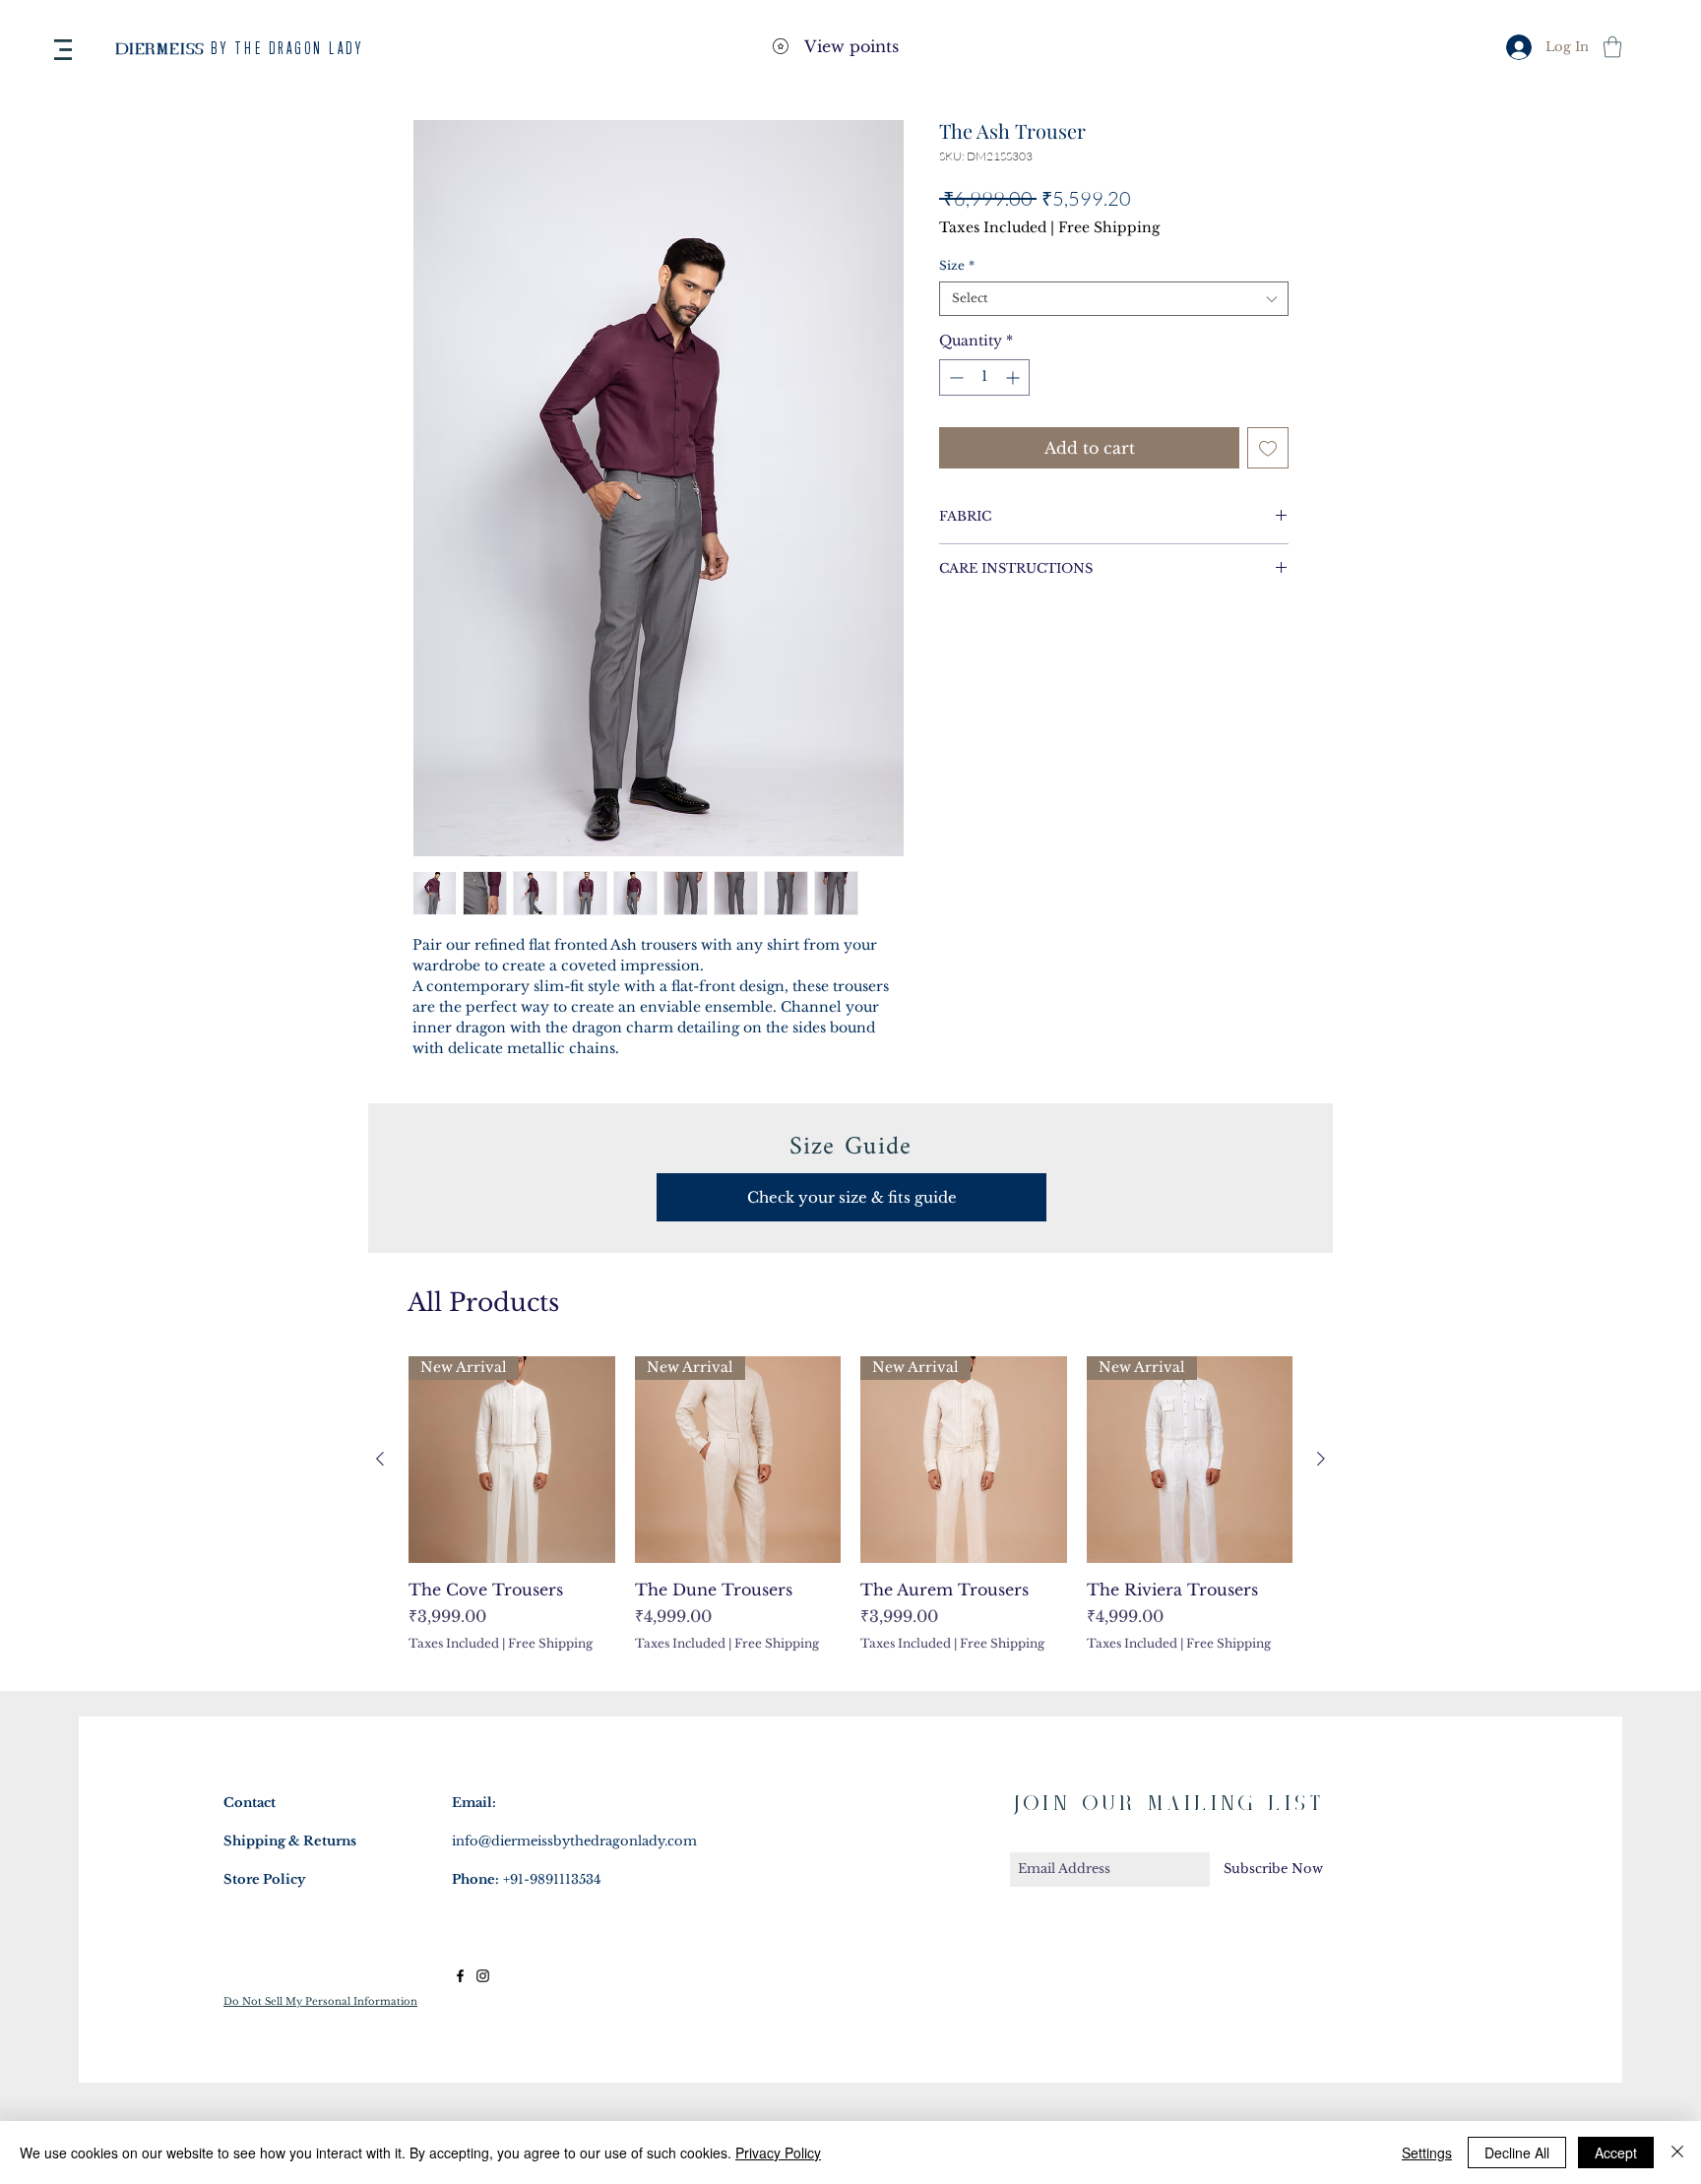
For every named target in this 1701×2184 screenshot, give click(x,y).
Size (957, 265)
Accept (1616, 2153)
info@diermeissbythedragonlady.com (574, 1841)
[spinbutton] (984, 377)
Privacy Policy (778, 2153)
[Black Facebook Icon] (460, 1976)
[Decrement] (954, 377)
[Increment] (1014, 377)
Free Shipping (1109, 227)
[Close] (1677, 2153)
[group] (850, 1515)
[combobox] (1114, 299)
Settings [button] (1427, 2153)
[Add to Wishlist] (1268, 448)
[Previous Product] (380, 1459)
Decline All (1517, 2153)
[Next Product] (1321, 1459)
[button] (63, 50)
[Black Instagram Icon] (483, 1976)
